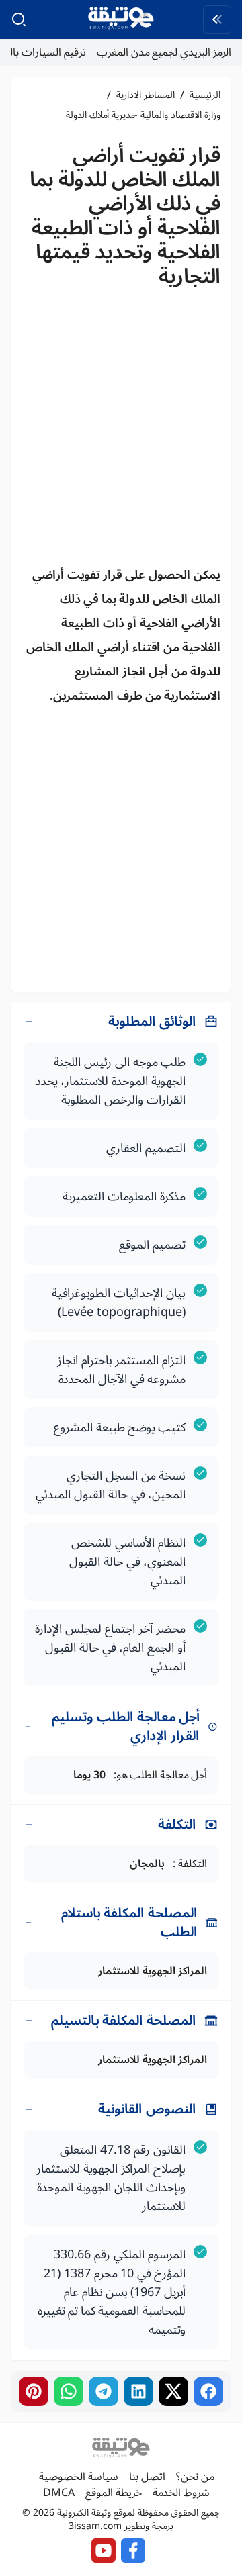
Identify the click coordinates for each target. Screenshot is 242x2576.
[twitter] (173, 2391)
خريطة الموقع (114, 2493)
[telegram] (104, 2391)
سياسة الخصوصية (79, 2477)
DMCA (59, 2493)
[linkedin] (138, 2391)
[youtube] (104, 2550)
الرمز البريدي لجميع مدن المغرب (164, 52)
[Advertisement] (121, 431)
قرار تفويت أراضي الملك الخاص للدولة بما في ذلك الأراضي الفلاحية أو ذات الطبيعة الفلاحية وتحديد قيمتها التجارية (125, 216)
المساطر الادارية (146, 95)
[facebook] (208, 2391)
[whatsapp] (69, 2391)
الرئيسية (205, 95)
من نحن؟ (195, 2477)
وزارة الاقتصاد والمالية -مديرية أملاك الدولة (143, 115)
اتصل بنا (147, 2477)
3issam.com (95, 2526)
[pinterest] (34, 2391)
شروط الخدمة (181, 2493)
